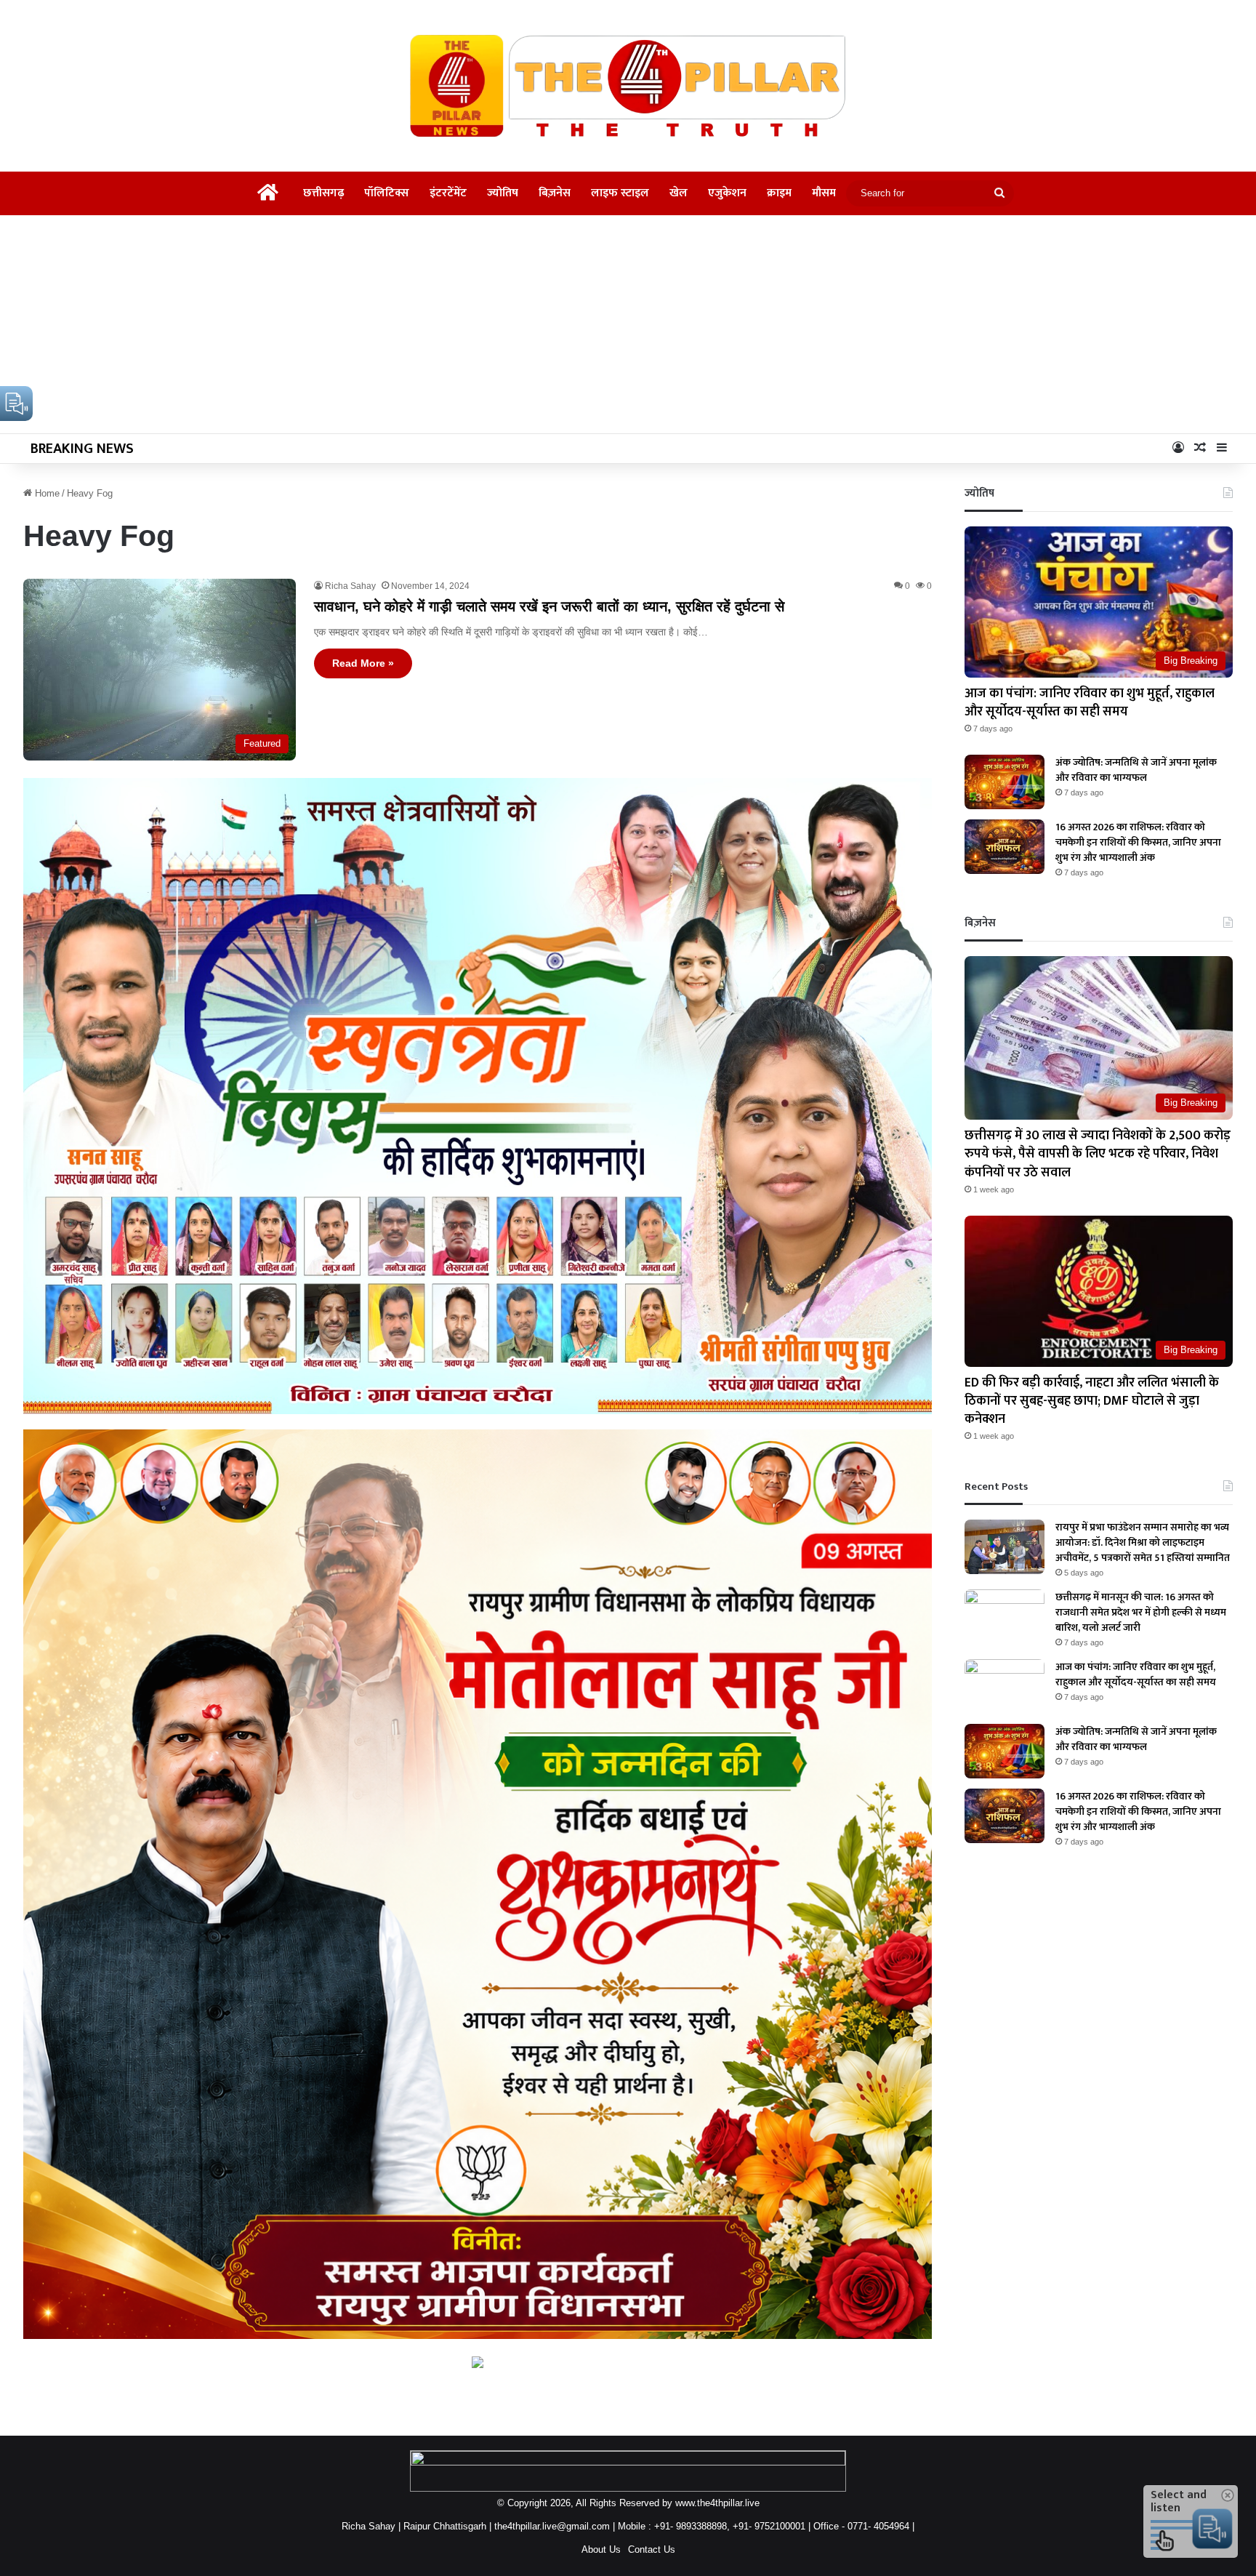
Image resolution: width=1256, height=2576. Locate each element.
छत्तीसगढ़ (323, 193)
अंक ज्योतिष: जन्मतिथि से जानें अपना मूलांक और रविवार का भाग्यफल (1136, 770)
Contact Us (652, 2549)
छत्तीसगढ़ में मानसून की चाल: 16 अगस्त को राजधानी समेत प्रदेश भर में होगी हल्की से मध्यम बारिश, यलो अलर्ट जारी (1141, 1612)
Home (46, 493)
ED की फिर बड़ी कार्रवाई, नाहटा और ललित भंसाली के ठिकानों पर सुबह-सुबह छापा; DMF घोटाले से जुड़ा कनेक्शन (1092, 1401)
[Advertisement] (628, 324)
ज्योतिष (503, 193)
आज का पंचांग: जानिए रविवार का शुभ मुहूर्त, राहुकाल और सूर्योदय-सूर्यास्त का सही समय (1090, 703)
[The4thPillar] (628, 86)
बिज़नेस (555, 193)
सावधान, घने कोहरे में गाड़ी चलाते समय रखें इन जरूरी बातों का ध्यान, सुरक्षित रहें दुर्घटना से (549, 606)
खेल (679, 193)
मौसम (824, 193)
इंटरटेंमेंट (448, 193)
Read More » (363, 663)
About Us (601, 2549)
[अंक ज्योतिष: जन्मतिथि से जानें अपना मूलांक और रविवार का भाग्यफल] (1005, 782)
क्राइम (779, 193)
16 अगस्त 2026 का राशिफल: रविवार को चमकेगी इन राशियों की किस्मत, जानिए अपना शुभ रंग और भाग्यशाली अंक (1138, 842)
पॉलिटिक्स (387, 193)
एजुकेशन (727, 193)
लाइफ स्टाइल (620, 193)
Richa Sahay (350, 586)
